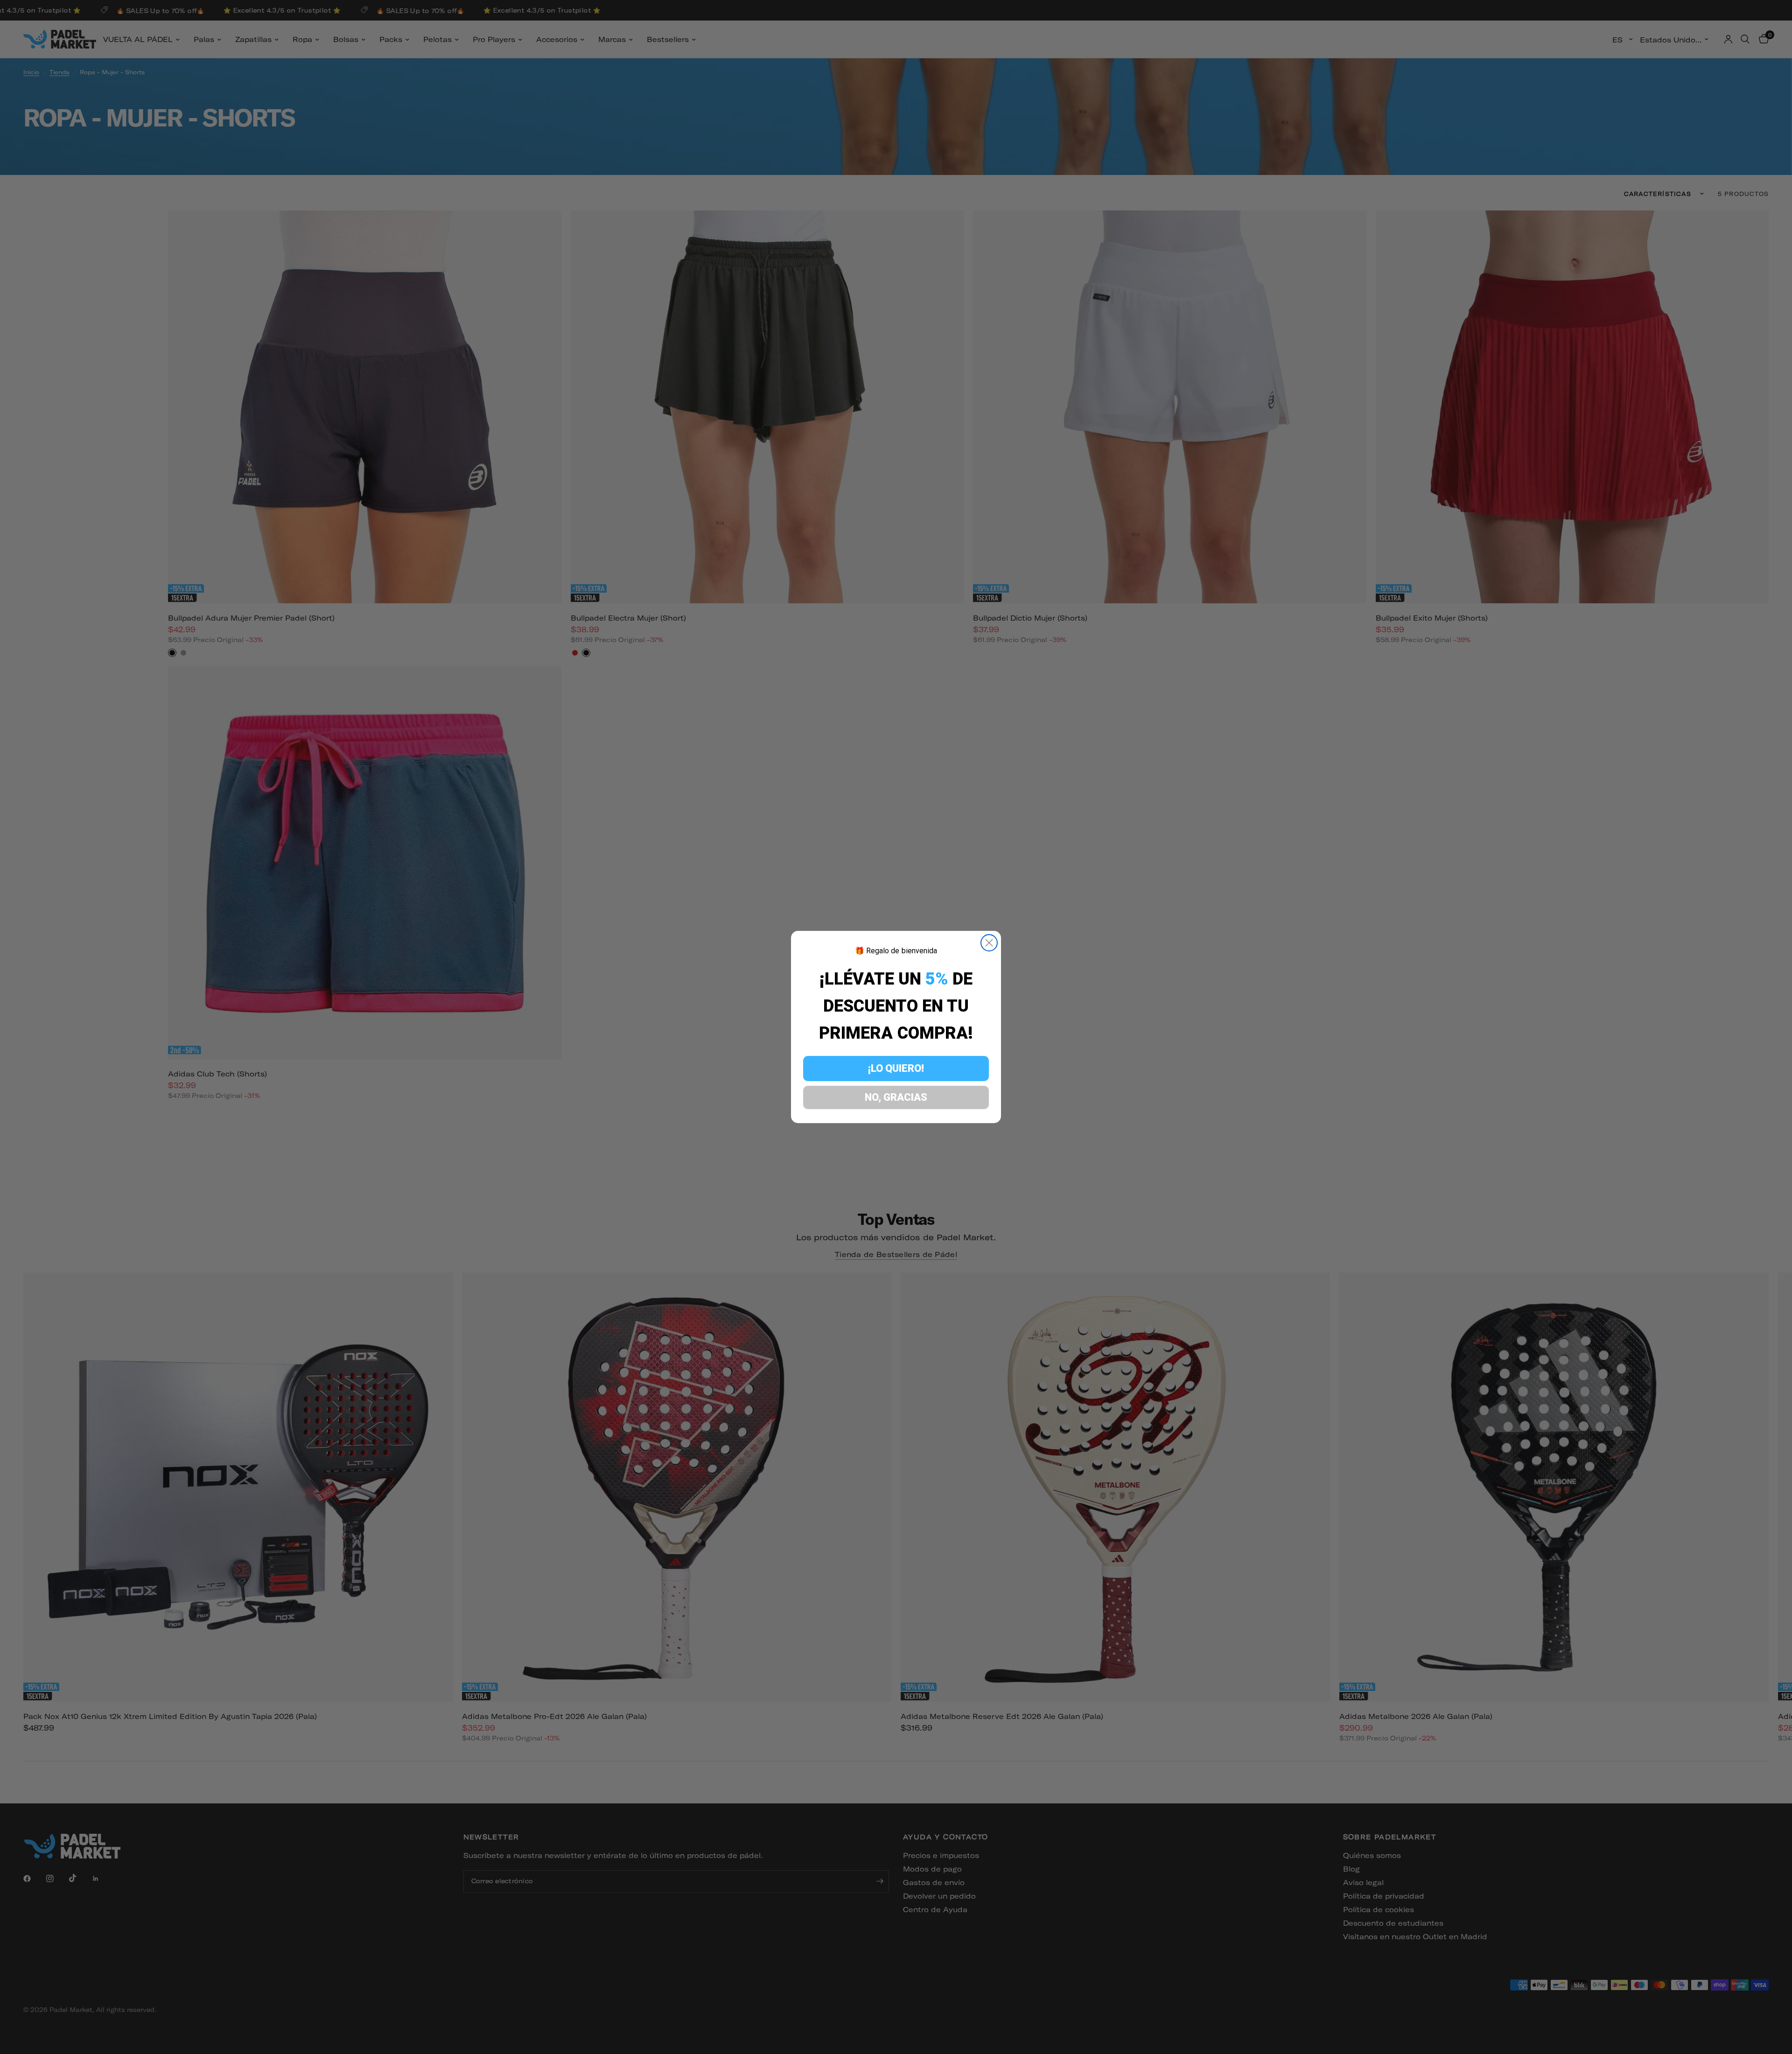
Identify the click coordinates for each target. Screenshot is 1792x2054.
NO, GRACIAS (896, 1097)
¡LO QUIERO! (896, 1068)
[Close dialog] (989, 943)
